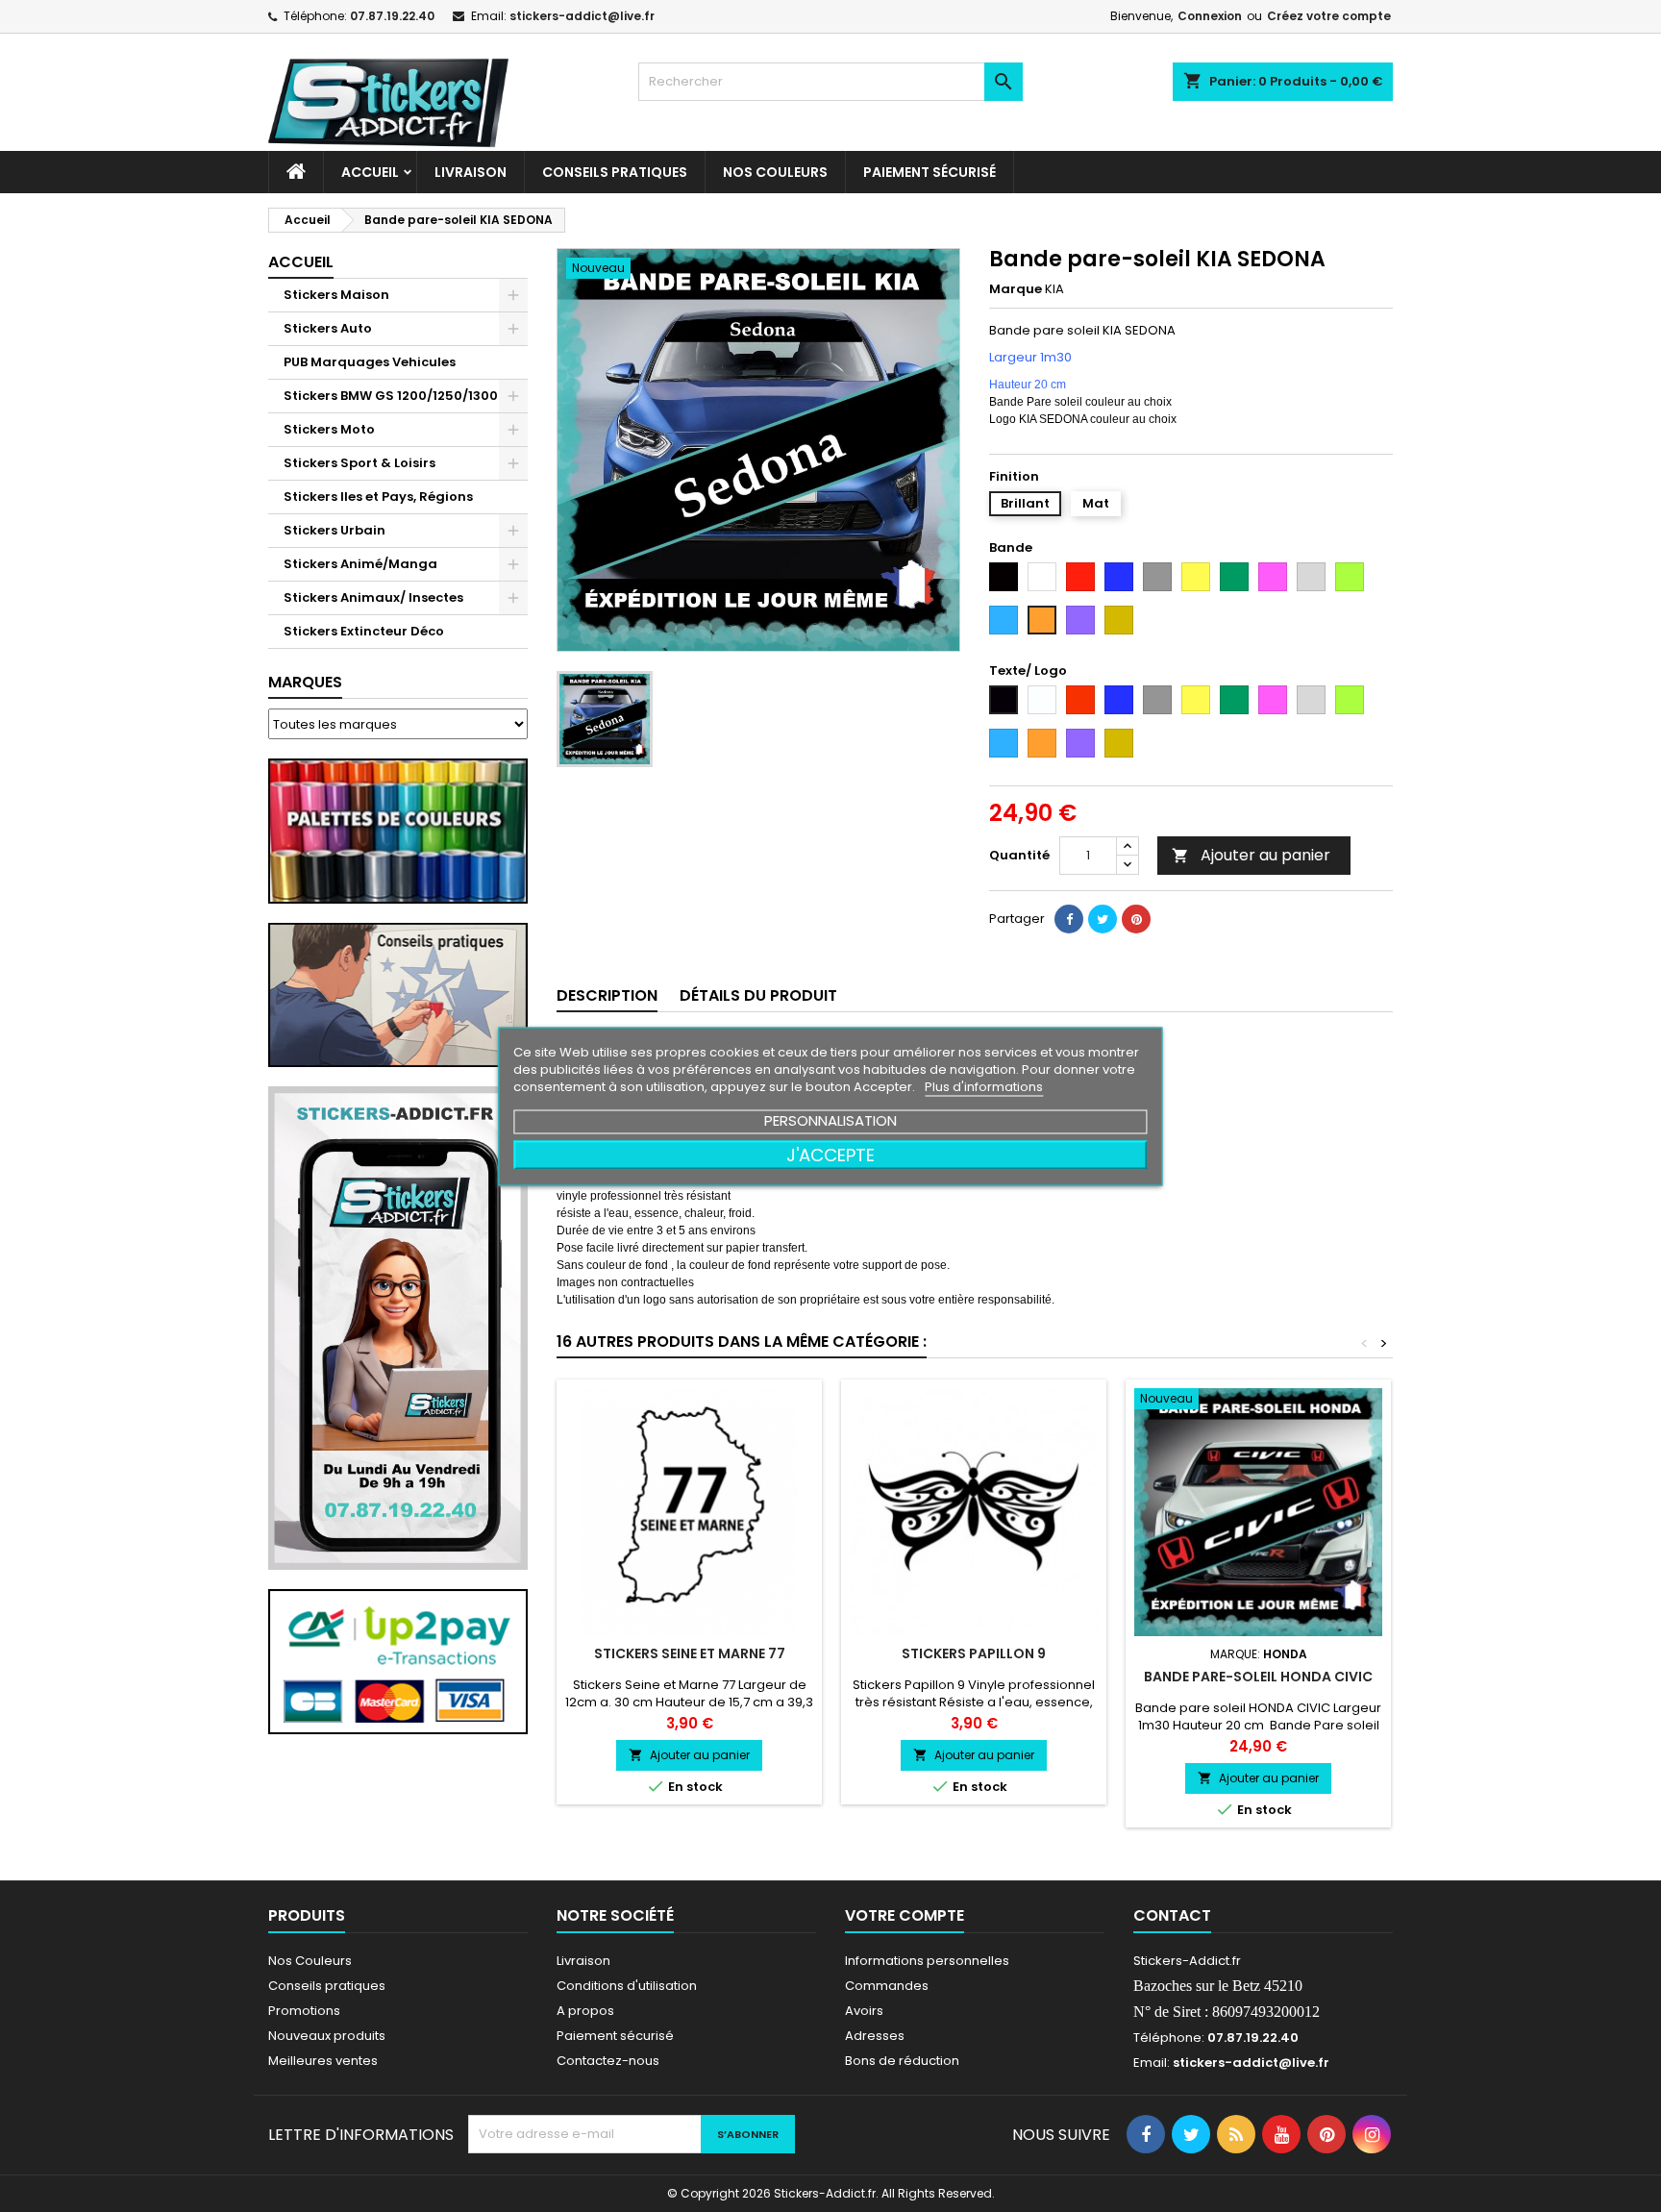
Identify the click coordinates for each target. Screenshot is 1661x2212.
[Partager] (1069, 919)
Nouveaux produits (327, 2036)
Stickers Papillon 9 (974, 1653)
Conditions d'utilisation (627, 1986)
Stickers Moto (329, 429)
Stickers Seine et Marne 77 (690, 1653)
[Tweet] (1103, 919)
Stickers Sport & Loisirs (359, 463)
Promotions (304, 2011)
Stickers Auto (328, 328)
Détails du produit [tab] (758, 995)
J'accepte (830, 1154)
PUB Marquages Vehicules (370, 362)
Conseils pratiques (327, 1986)
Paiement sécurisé (930, 172)
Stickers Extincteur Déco (364, 631)
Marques (305, 682)
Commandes (887, 1986)
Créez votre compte (1329, 16)
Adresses (875, 2036)
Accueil (370, 172)
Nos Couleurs (775, 172)
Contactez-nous (608, 2061)
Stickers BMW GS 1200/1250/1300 (391, 396)
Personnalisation (830, 1119)
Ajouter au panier (1251, 855)
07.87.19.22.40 (392, 16)
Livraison (471, 172)
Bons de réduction (902, 2061)
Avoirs (864, 2011)
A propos (585, 2011)
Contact (1172, 1915)
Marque (1016, 289)
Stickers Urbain (335, 530)
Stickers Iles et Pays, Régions (378, 497)
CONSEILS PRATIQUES (615, 172)
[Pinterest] (1136, 919)
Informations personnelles (927, 1961)
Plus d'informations (984, 1086)
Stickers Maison (336, 295)
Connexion (1210, 16)
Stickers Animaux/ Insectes (373, 597)
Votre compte (905, 1915)
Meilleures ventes (323, 2061)
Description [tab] (607, 995)
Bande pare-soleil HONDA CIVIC (1258, 1677)
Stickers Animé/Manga (360, 564)
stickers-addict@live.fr (582, 16)
